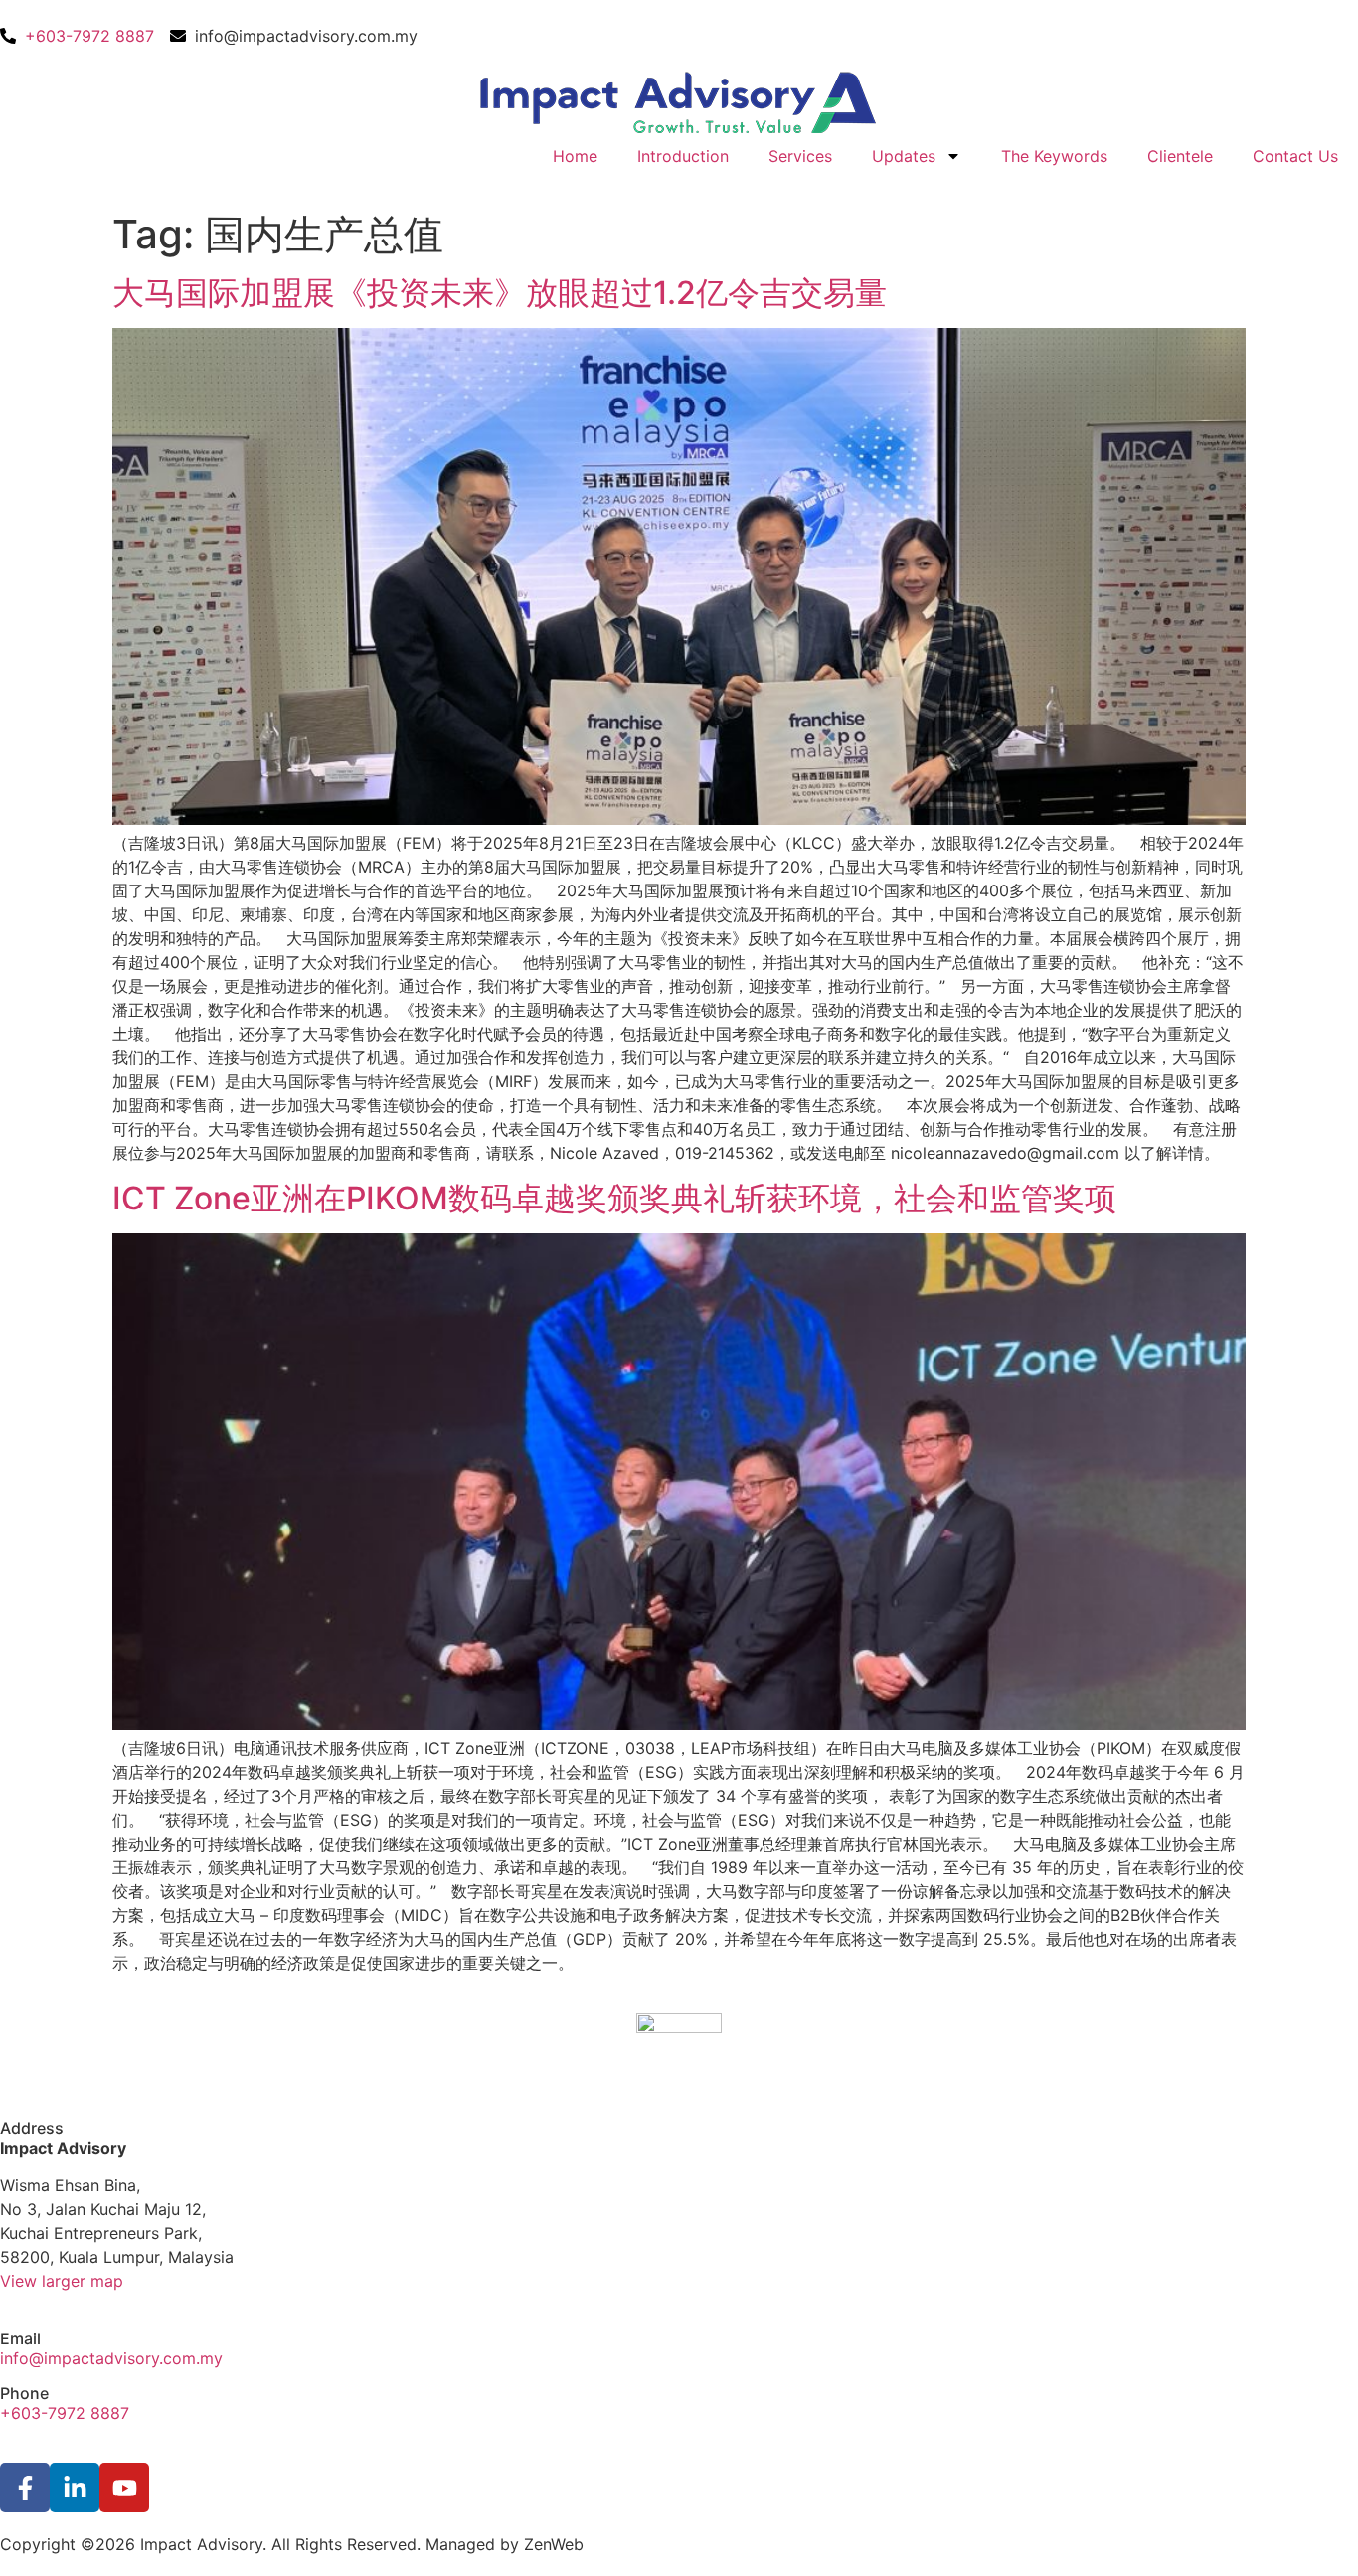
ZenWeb (554, 2544)
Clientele (1180, 156)
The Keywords (1054, 156)
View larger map (62, 2281)
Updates (904, 156)
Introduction (683, 156)
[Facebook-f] (25, 2488)
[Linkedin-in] (75, 2488)
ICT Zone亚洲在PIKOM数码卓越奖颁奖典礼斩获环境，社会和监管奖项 (614, 1198)
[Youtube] (124, 2488)
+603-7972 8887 (65, 2413)
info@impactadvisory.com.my (111, 2358)
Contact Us (1295, 156)
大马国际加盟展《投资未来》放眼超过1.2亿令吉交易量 (500, 293)
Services (800, 156)
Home (575, 156)
